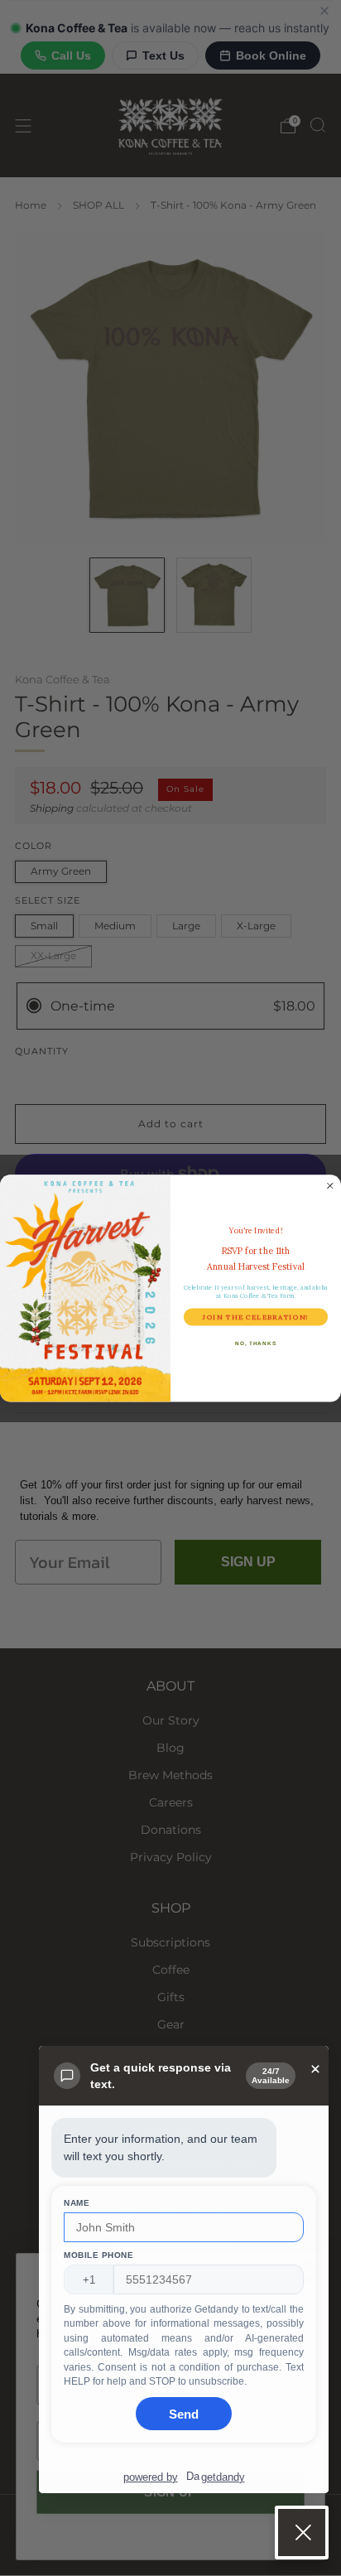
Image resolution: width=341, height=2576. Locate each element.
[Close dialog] (330, 1185)
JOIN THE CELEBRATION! (255, 1317)
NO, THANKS (256, 1343)
